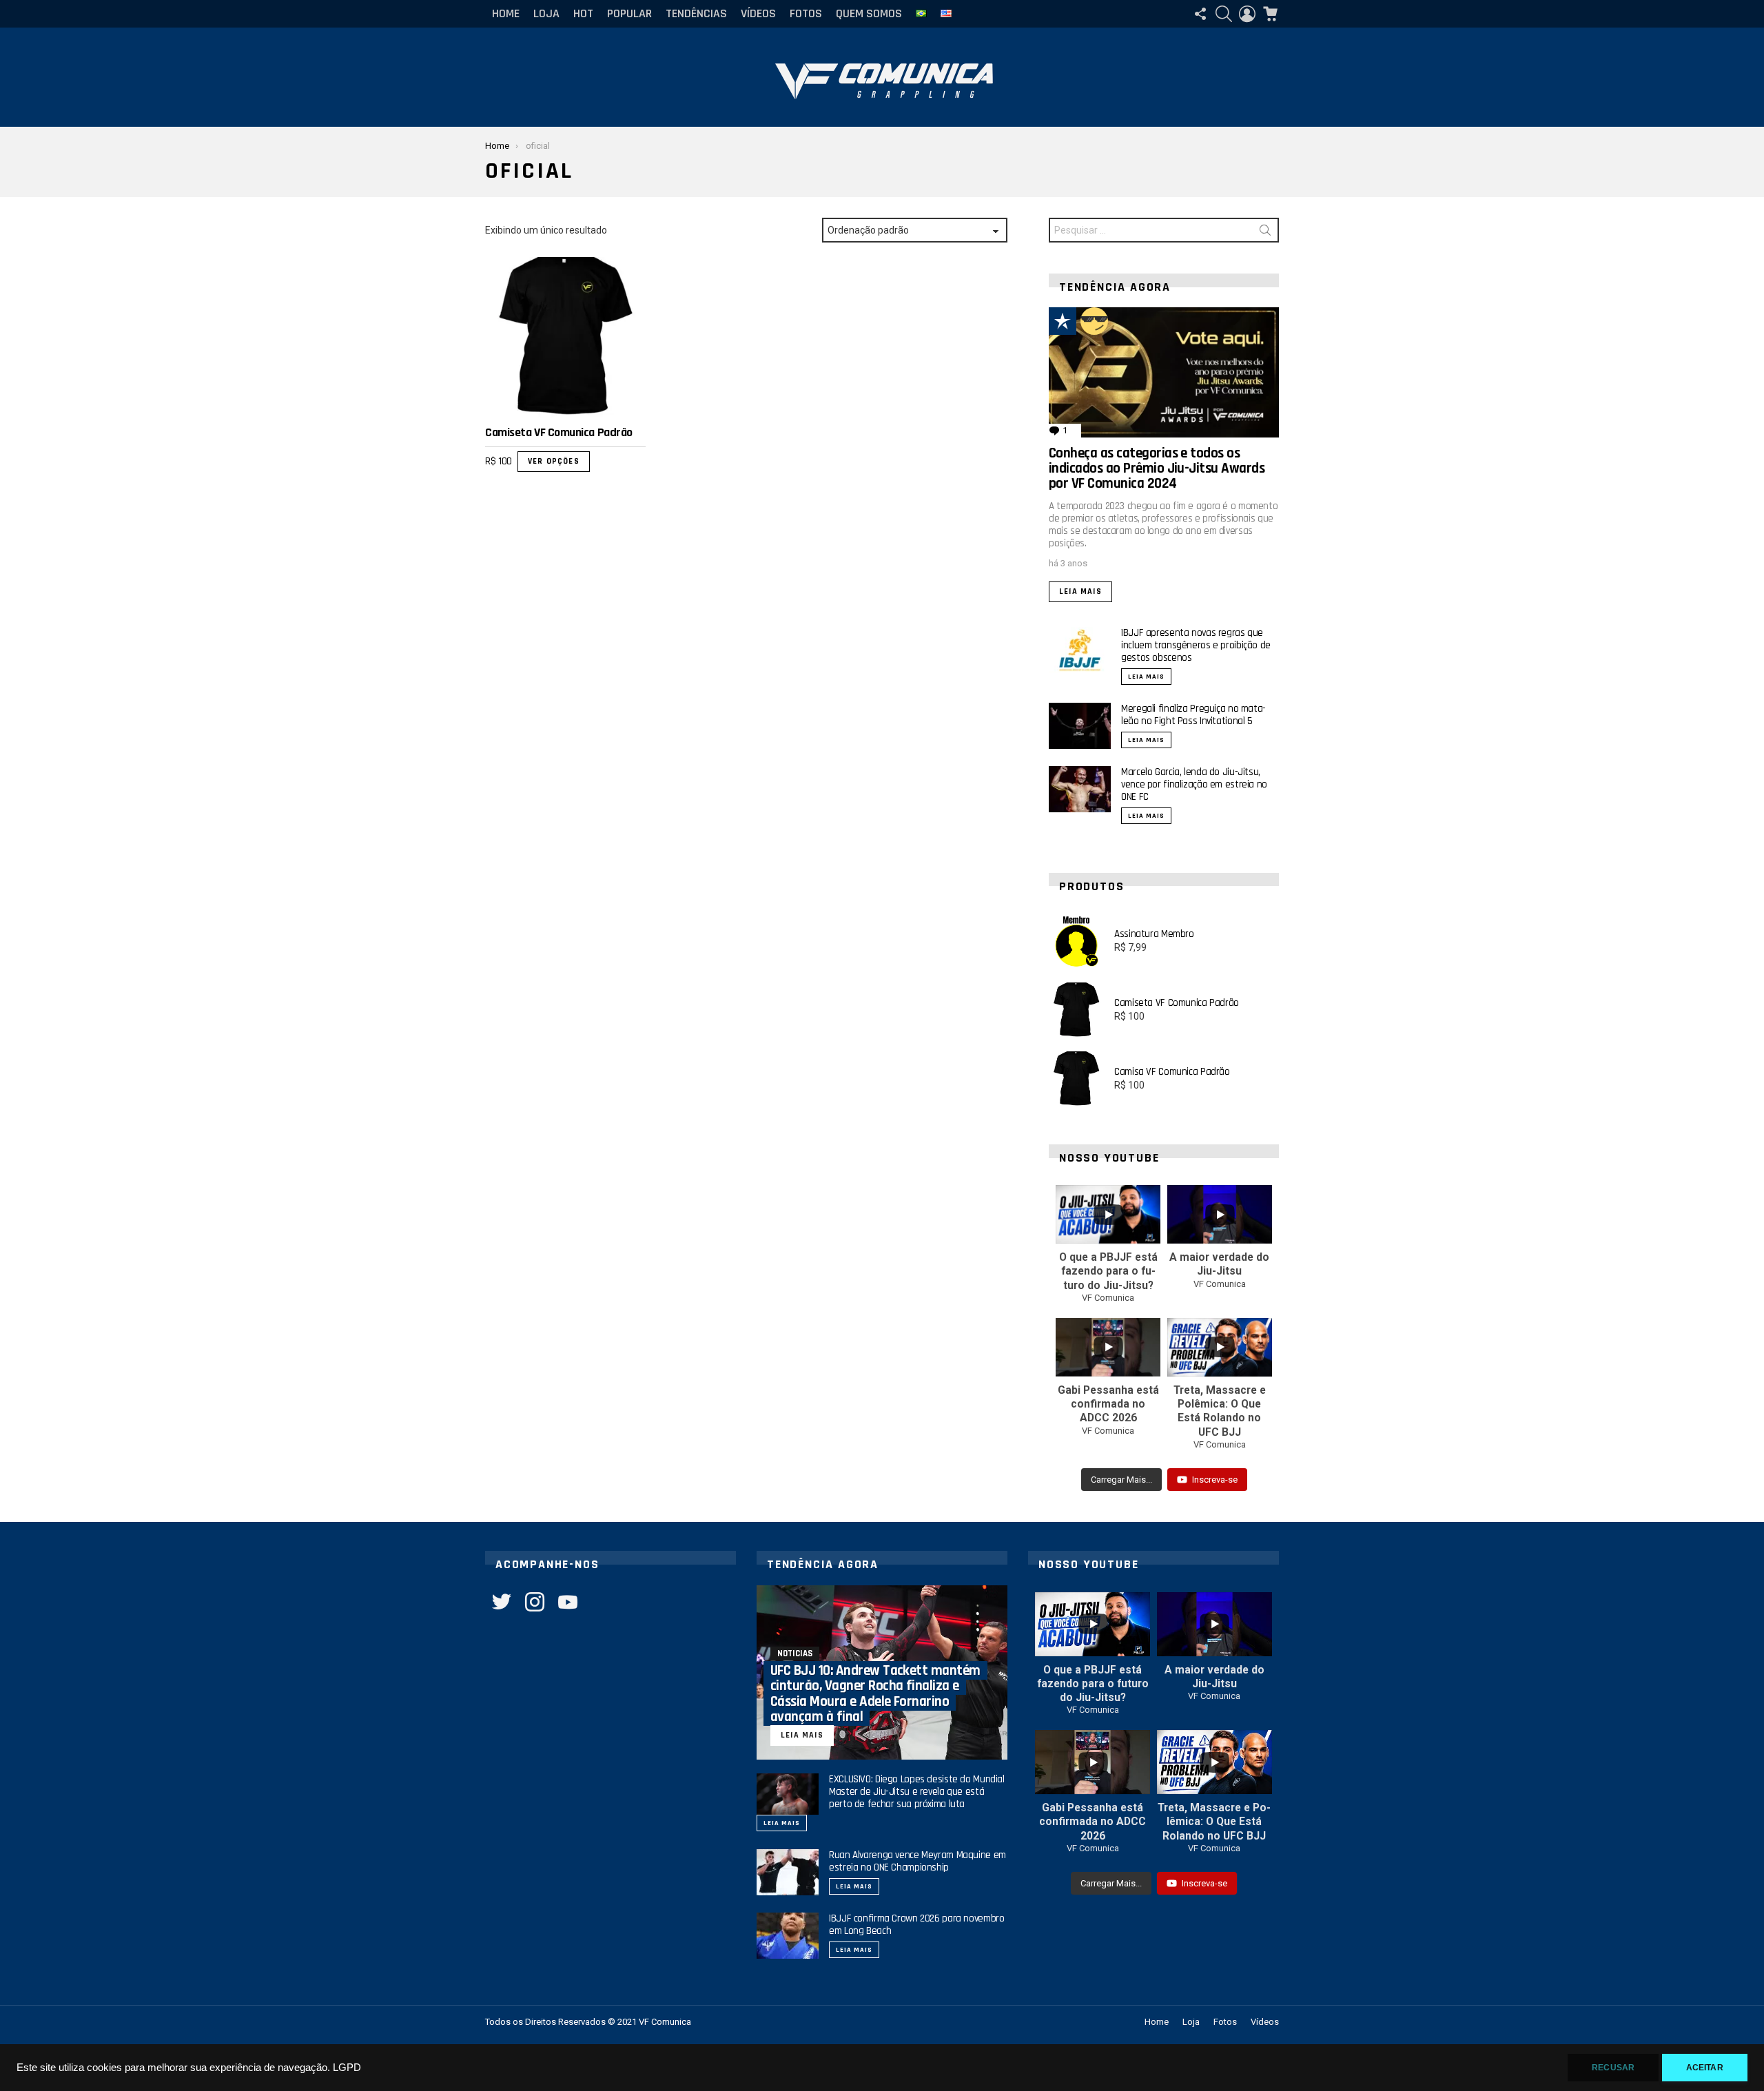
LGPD (347, 2068)
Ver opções (554, 461)
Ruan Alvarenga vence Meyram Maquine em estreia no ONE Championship (917, 1861)
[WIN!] (1094, 321)
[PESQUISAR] (1224, 14)
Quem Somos (869, 13)
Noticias (795, 1654)
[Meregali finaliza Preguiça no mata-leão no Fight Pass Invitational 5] (1080, 726)
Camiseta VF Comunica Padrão (559, 432)
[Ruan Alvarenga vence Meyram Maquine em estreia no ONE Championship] (788, 1872)
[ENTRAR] (1247, 14)
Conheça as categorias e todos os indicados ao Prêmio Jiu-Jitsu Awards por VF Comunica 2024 (1157, 468)
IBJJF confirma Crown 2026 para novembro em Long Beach (916, 1925)
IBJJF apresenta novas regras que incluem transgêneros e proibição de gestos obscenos (1196, 645)
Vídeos (758, 13)
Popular (629, 13)
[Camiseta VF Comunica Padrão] (565, 337)
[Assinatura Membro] (1076, 941)
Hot (583, 13)
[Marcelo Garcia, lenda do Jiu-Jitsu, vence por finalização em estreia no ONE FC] (1080, 789)
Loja (546, 13)
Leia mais (1080, 591)
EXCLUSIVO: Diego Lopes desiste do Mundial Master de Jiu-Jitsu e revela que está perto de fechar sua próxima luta (917, 1792)
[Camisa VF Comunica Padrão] (1076, 1079)
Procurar (1265, 233)
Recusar (1613, 2068)
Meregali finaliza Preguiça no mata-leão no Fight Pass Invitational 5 (1193, 715)
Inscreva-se (1215, 1480)
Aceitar (1705, 2068)
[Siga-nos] (1200, 14)
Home (506, 13)
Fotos (806, 13)
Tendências (696, 13)
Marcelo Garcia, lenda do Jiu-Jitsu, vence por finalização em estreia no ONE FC (1194, 784)
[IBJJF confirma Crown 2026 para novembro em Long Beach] (788, 1936)
